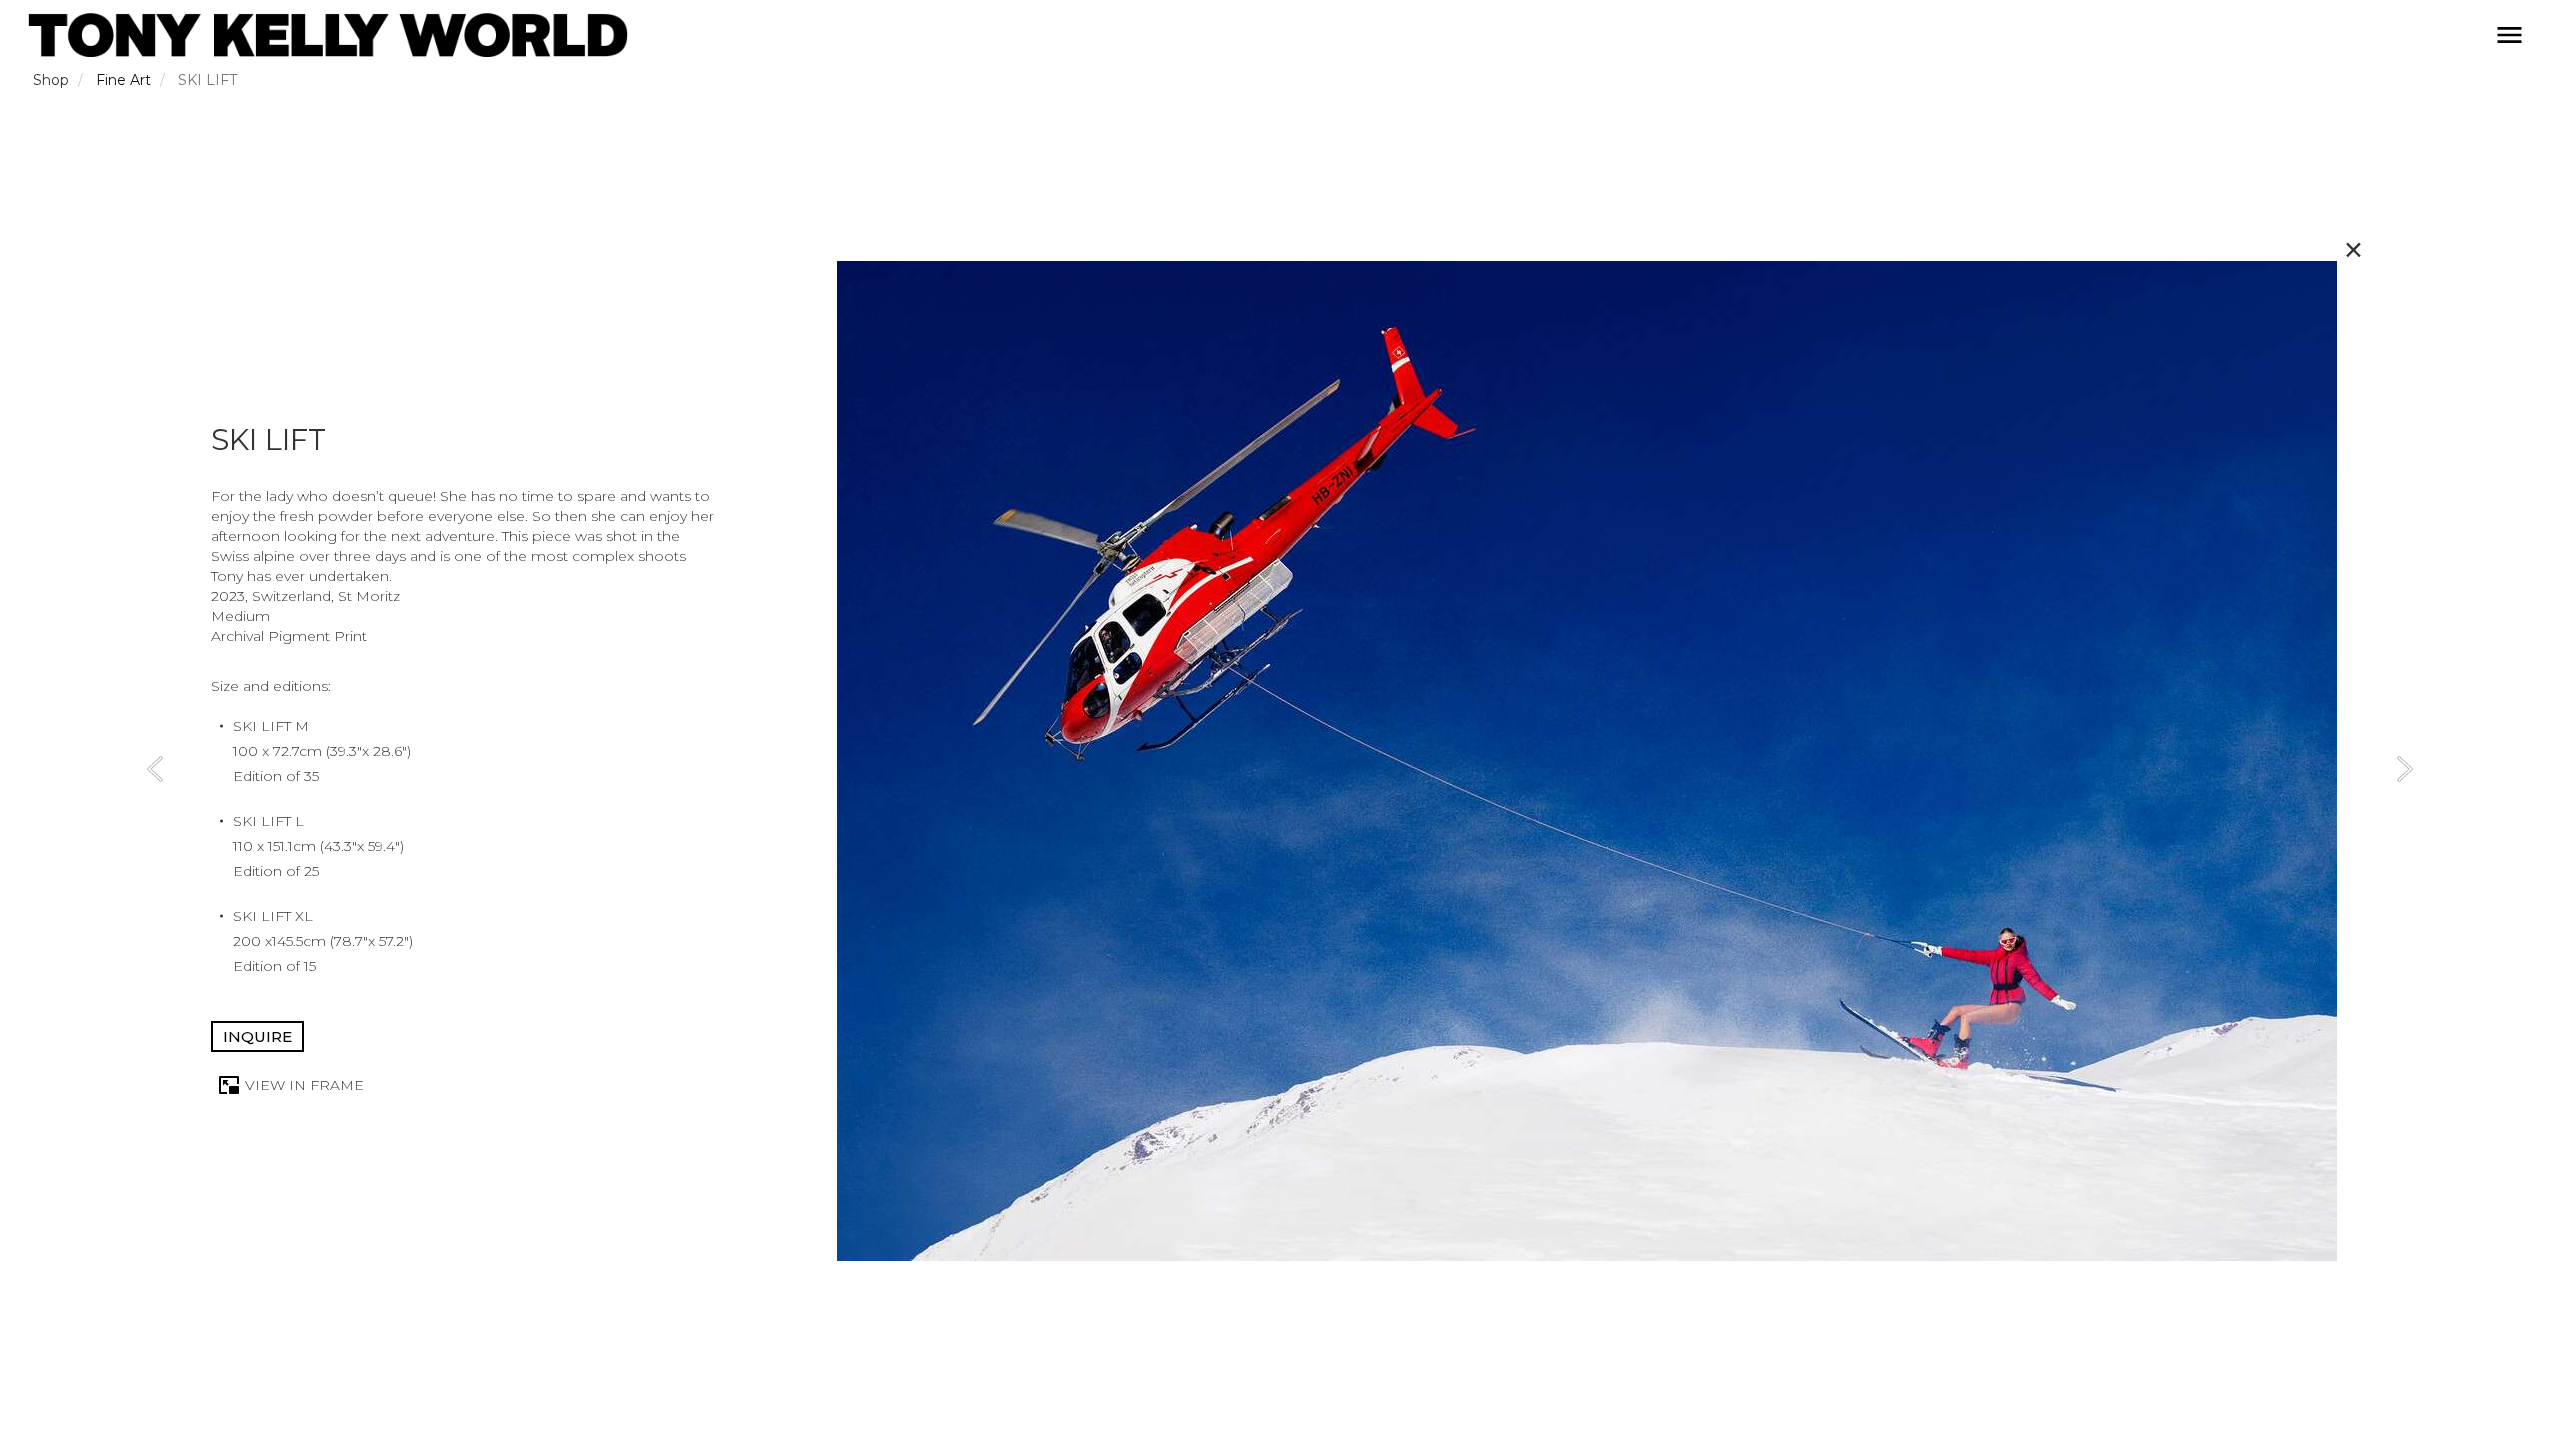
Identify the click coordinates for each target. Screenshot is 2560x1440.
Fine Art (123, 80)
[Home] (328, 35)
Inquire (257, 1036)
